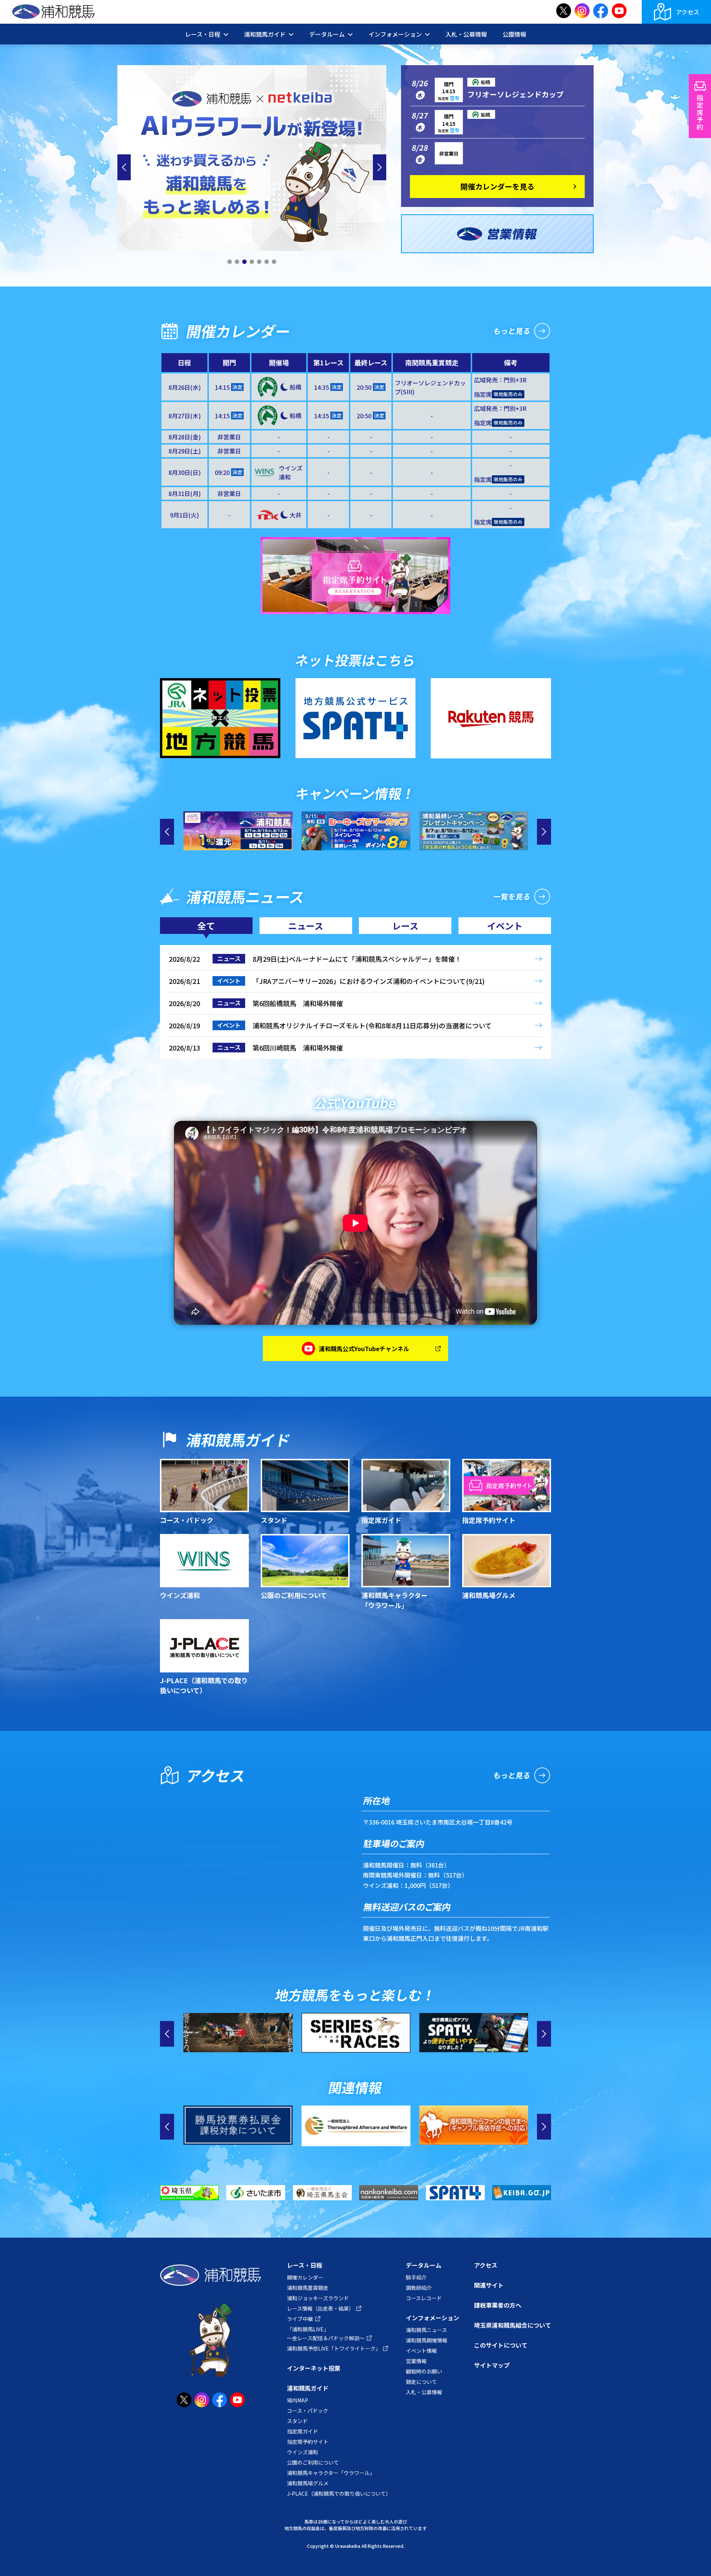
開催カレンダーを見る (497, 186)
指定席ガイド (303, 2431)
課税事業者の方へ (498, 2305)
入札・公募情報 (466, 34)
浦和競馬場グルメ (308, 2483)
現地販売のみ (508, 394)
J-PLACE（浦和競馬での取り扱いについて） (339, 2493)
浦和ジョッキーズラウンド (318, 2298)
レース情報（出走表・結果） (321, 2308)
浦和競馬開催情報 (427, 2340)
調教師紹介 (419, 2288)
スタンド (297, 2421)
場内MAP (298, 2400)
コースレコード (424, 2298)
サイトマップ (492, 2365)
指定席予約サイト (308, 2442)
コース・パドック (308, 2411)
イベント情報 (421, 2351)
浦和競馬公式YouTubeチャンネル (364, 1349)
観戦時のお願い (424, 2371)
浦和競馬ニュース (426, 2330)
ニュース (306, 926)
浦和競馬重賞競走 (308, 2288)
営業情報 (416, 2361)
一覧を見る (512, 896)
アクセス (687, 12)
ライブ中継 (300, 2319)
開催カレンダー (305, 2277)
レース (405, 926)
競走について (421, 2382)
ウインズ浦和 (303, 2452)
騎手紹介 (416, 2277)
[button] (230, 262)
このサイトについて (501, 2345)
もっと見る (512, 331)
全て (206, 926)
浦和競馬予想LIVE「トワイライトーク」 (334, 2348)
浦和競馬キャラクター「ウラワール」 (331, 2473)
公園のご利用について (313, 2462)
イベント (505, 926)
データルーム (424, 2265)
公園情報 (514, 34)
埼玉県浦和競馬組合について (513, 2325)
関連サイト (489, 2285)
